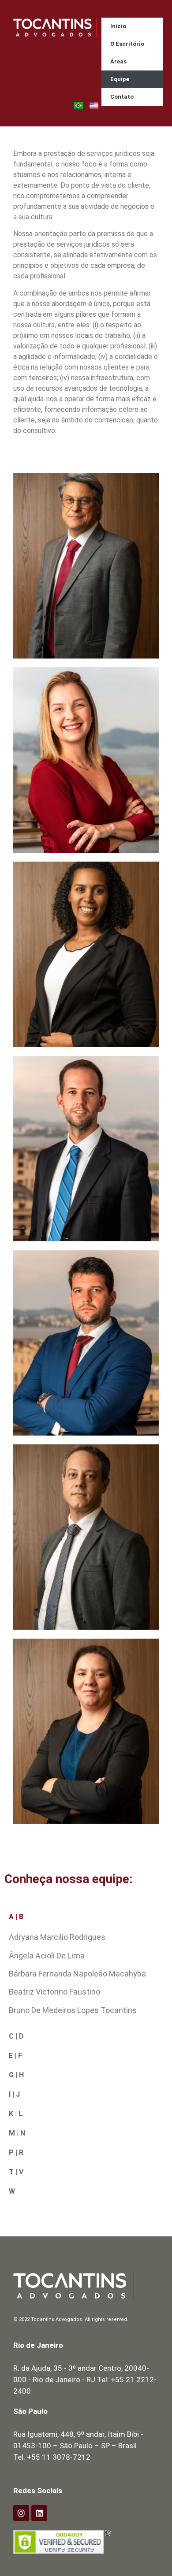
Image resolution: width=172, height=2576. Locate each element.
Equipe (120, 79)
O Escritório (127, 44)
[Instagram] (21, 2513)
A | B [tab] (16, 1917)
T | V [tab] (16, 2172)
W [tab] (12, 2191)
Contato (122, 97)
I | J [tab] (14, 2094)
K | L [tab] (16, 2114)
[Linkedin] (39, 2513)
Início (118, 26)
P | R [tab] (16, 2152)
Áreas (118, 61)
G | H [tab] (16, 2075)
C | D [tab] (16, 2036)
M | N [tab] (17, 2133)
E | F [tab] (15, 2056)
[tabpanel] (86, 1977)
